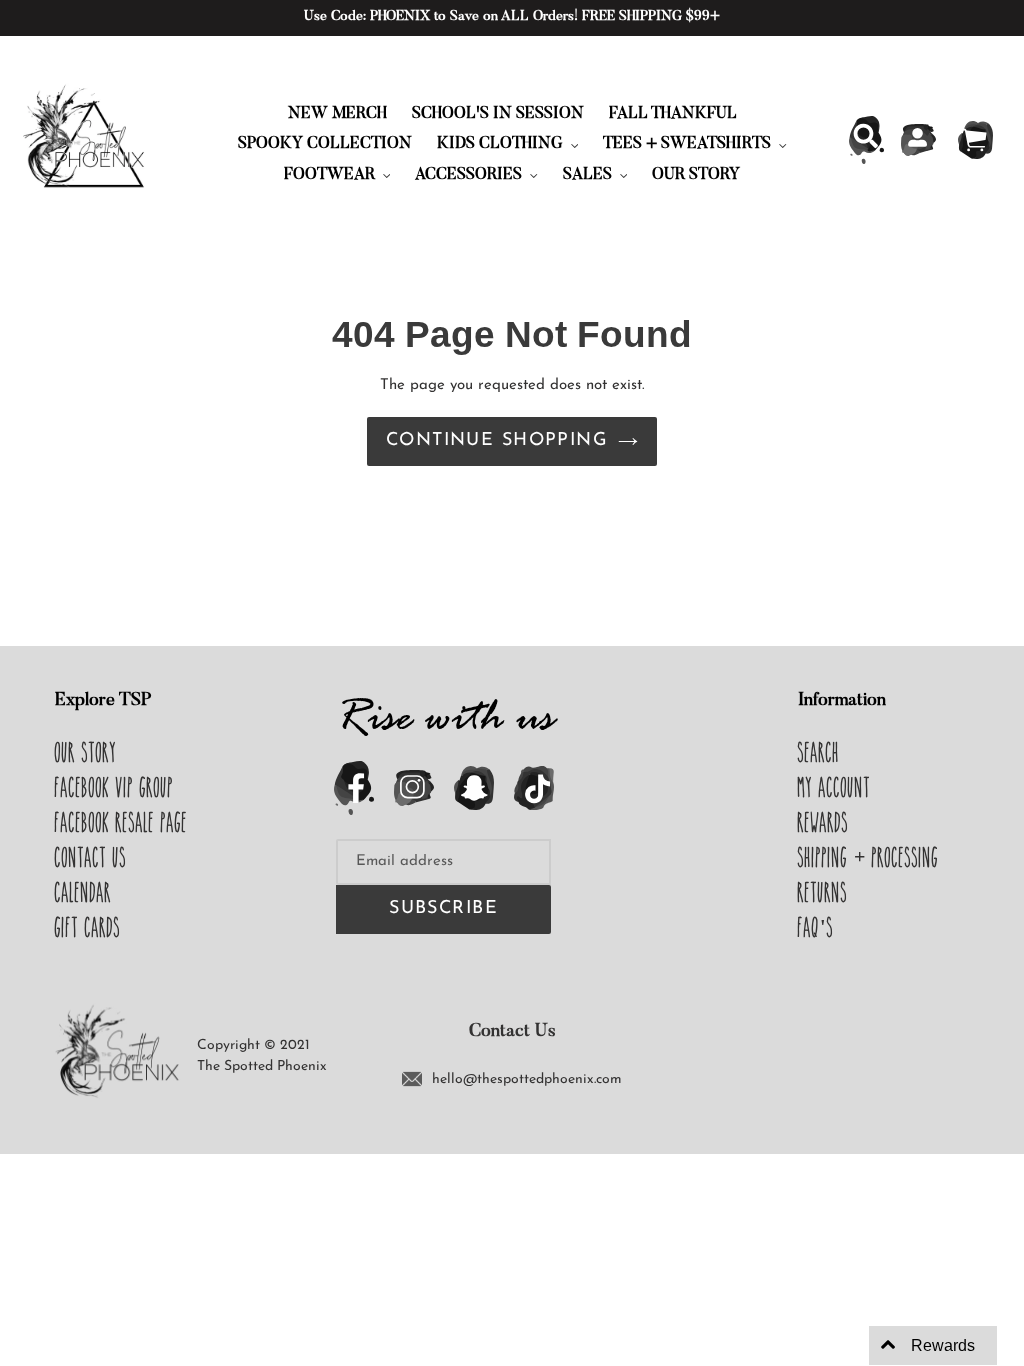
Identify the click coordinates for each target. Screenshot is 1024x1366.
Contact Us (91, 857)
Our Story (86, 752)
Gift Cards (88, 927)
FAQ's (816, 927)
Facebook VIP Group (114, 787)
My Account (834, 787)
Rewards (823, 822)
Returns (823, 892)
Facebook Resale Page (121, 822)
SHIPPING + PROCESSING (868, 857)
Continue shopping (497, 441)
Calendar (83, 892)
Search (819, 752)
